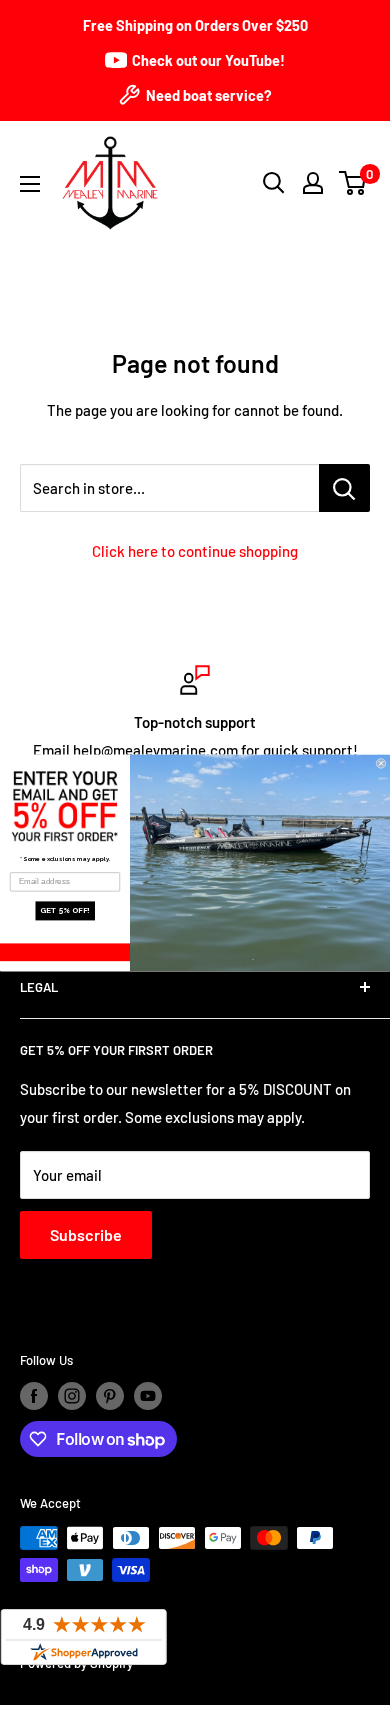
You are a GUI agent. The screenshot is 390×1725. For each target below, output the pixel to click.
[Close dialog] (381, 763)
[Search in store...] (344, 488)
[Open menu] (30, 184)
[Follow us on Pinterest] (110, 1396)
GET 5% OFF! (65, 911)
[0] (353, 183)
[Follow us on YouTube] (148, 1396)
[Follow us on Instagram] (72, 1396)
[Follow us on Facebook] (34, 1396)
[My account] (313, 183)
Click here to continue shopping (195, 551)
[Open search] (274, 183)
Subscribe (86, 1234)
